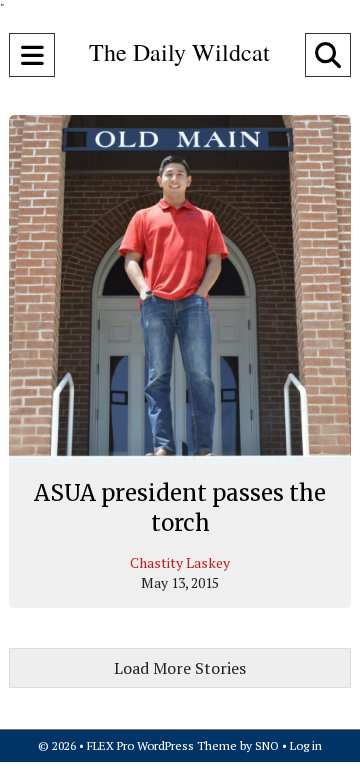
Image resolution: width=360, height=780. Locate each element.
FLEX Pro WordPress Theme (162, 745)
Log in (306, 745)
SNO (267, 745)
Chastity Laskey (180, 562)
